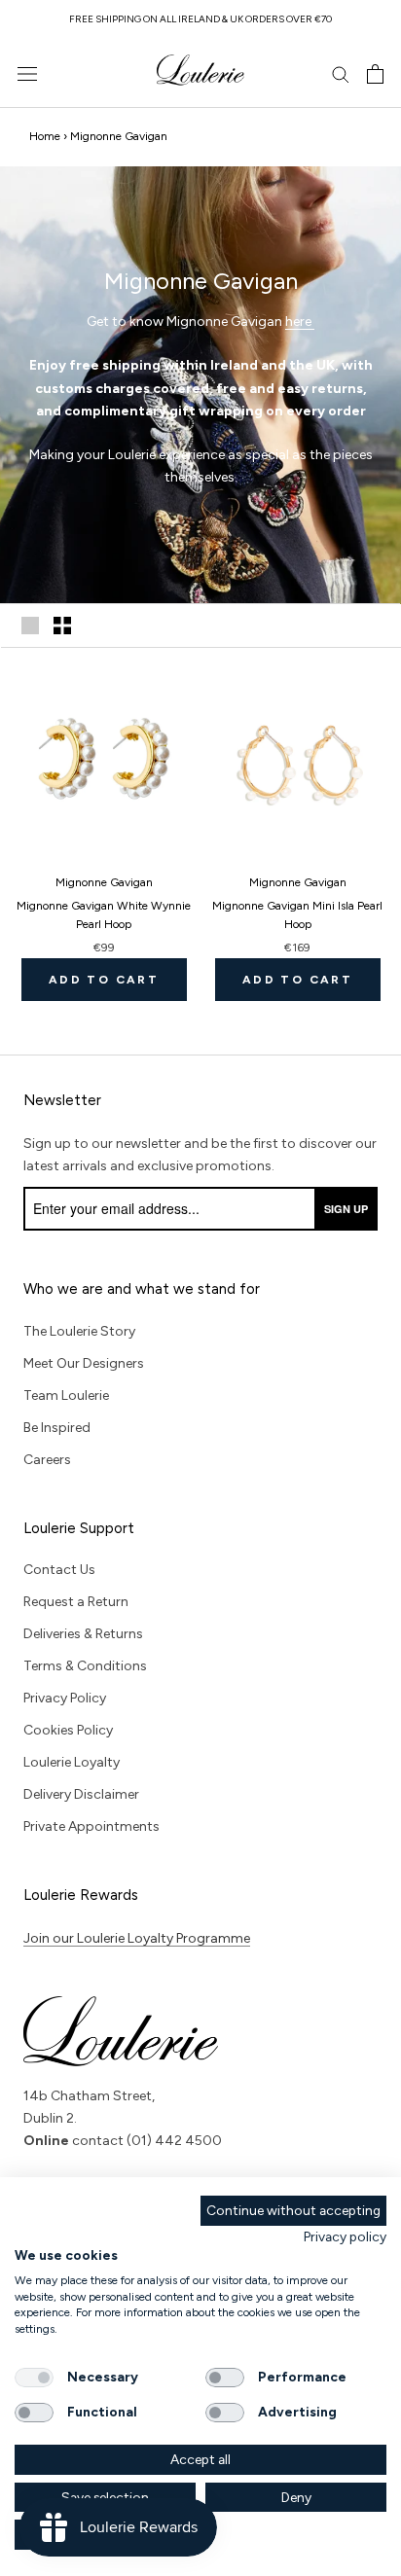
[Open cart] (375, 74)
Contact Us (59, 1570)
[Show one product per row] (30, 626)
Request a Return (76, 1602)
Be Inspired (57, 1428)
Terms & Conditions (85, 1666)
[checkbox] (34, 2378)
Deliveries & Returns (83, 1634)
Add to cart (104, 980)
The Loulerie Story (79, 1331)
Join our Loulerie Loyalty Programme (137, 1938)
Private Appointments (91, 1826)
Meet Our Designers (84, 1363)
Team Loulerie (66, 1395)
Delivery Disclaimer (81, 1794)
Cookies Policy (68, 1730)
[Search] (341, 73)
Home (45, 136)
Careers (47, 1460)
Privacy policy (345, 2236)
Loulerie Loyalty (72, 1762)
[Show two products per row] (62, 626)
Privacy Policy (65, 1698)
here (300, 322)
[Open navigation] (27, 74)
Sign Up (346, 1209)
